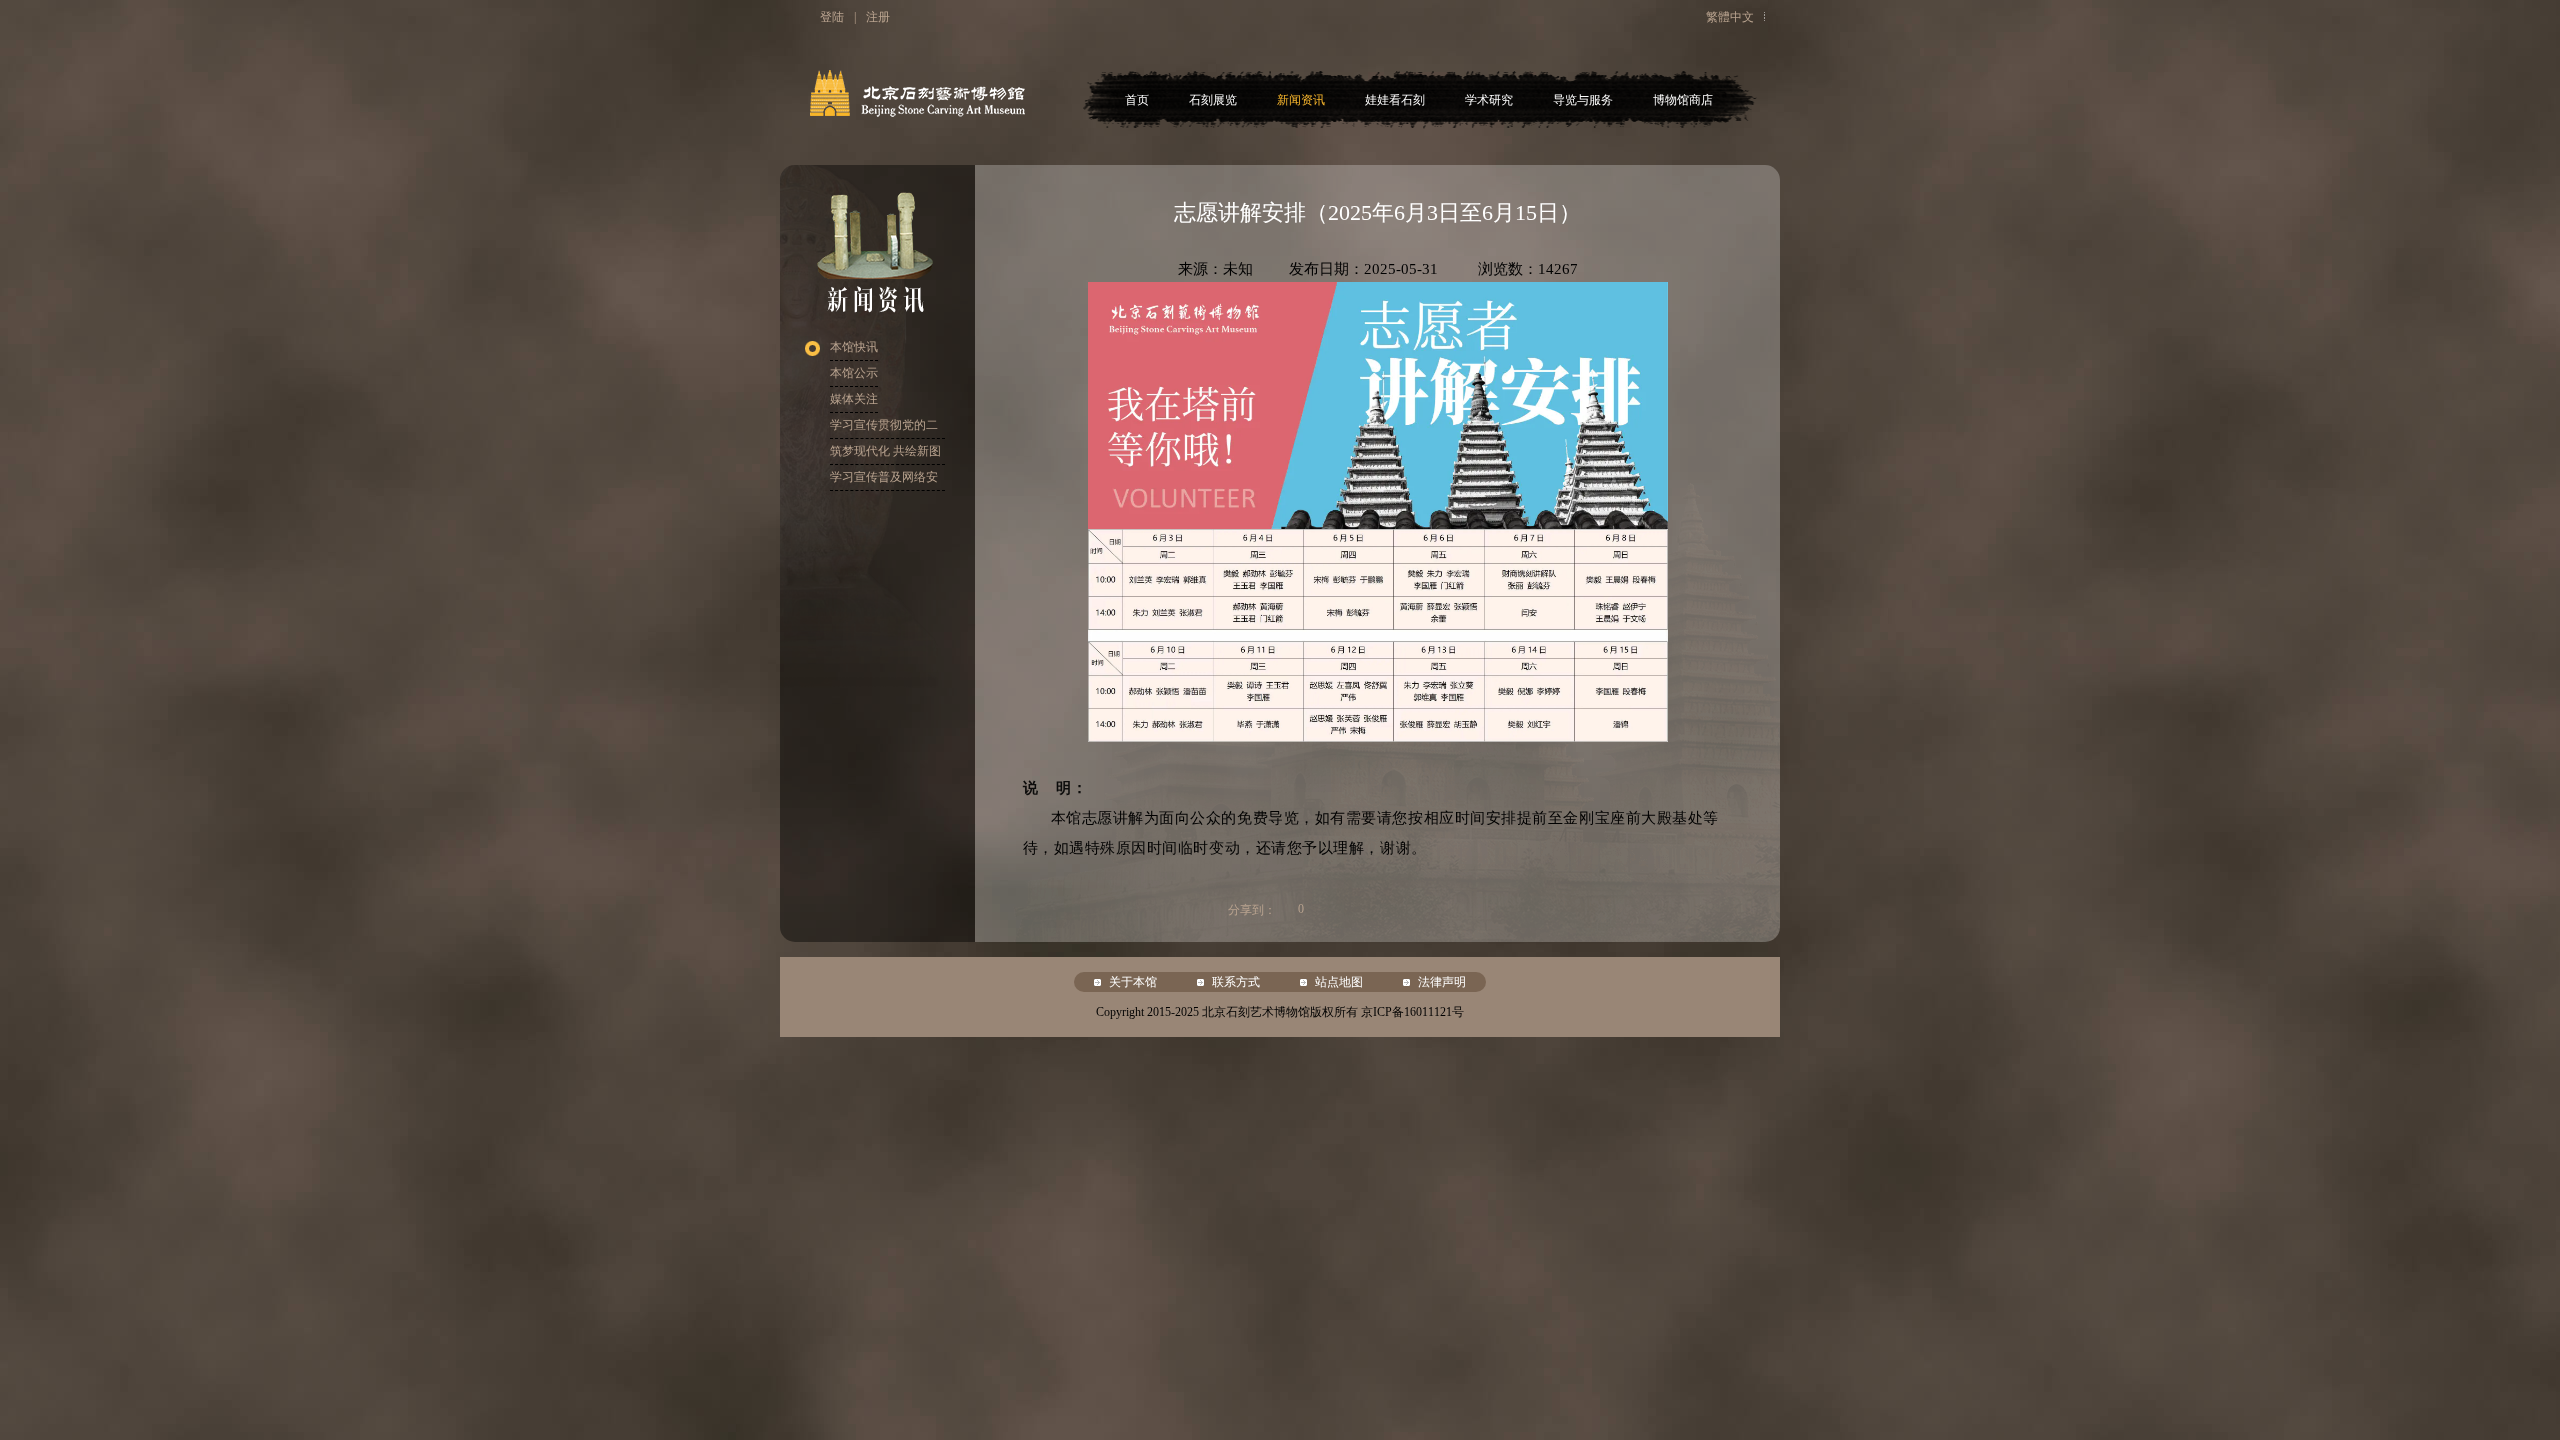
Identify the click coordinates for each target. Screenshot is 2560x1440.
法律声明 (1442, 982)
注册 (878, 17)
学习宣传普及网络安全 (884, 480)
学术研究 (1489, 100)
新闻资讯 (1301, 100)
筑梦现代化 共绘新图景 (885, 454)
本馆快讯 (854, 347)
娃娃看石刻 (1395, 100)
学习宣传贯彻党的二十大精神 (884, 428)
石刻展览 (1213, 100)
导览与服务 (1583, 100)
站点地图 (1339, 982)
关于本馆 (1133, 982)
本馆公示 (854, 373)
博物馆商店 (1683, 100)
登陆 (832, 17)
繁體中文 (1730, 17)
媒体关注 (854, 399)
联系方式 (1236, 982)
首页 (1137, 100)
